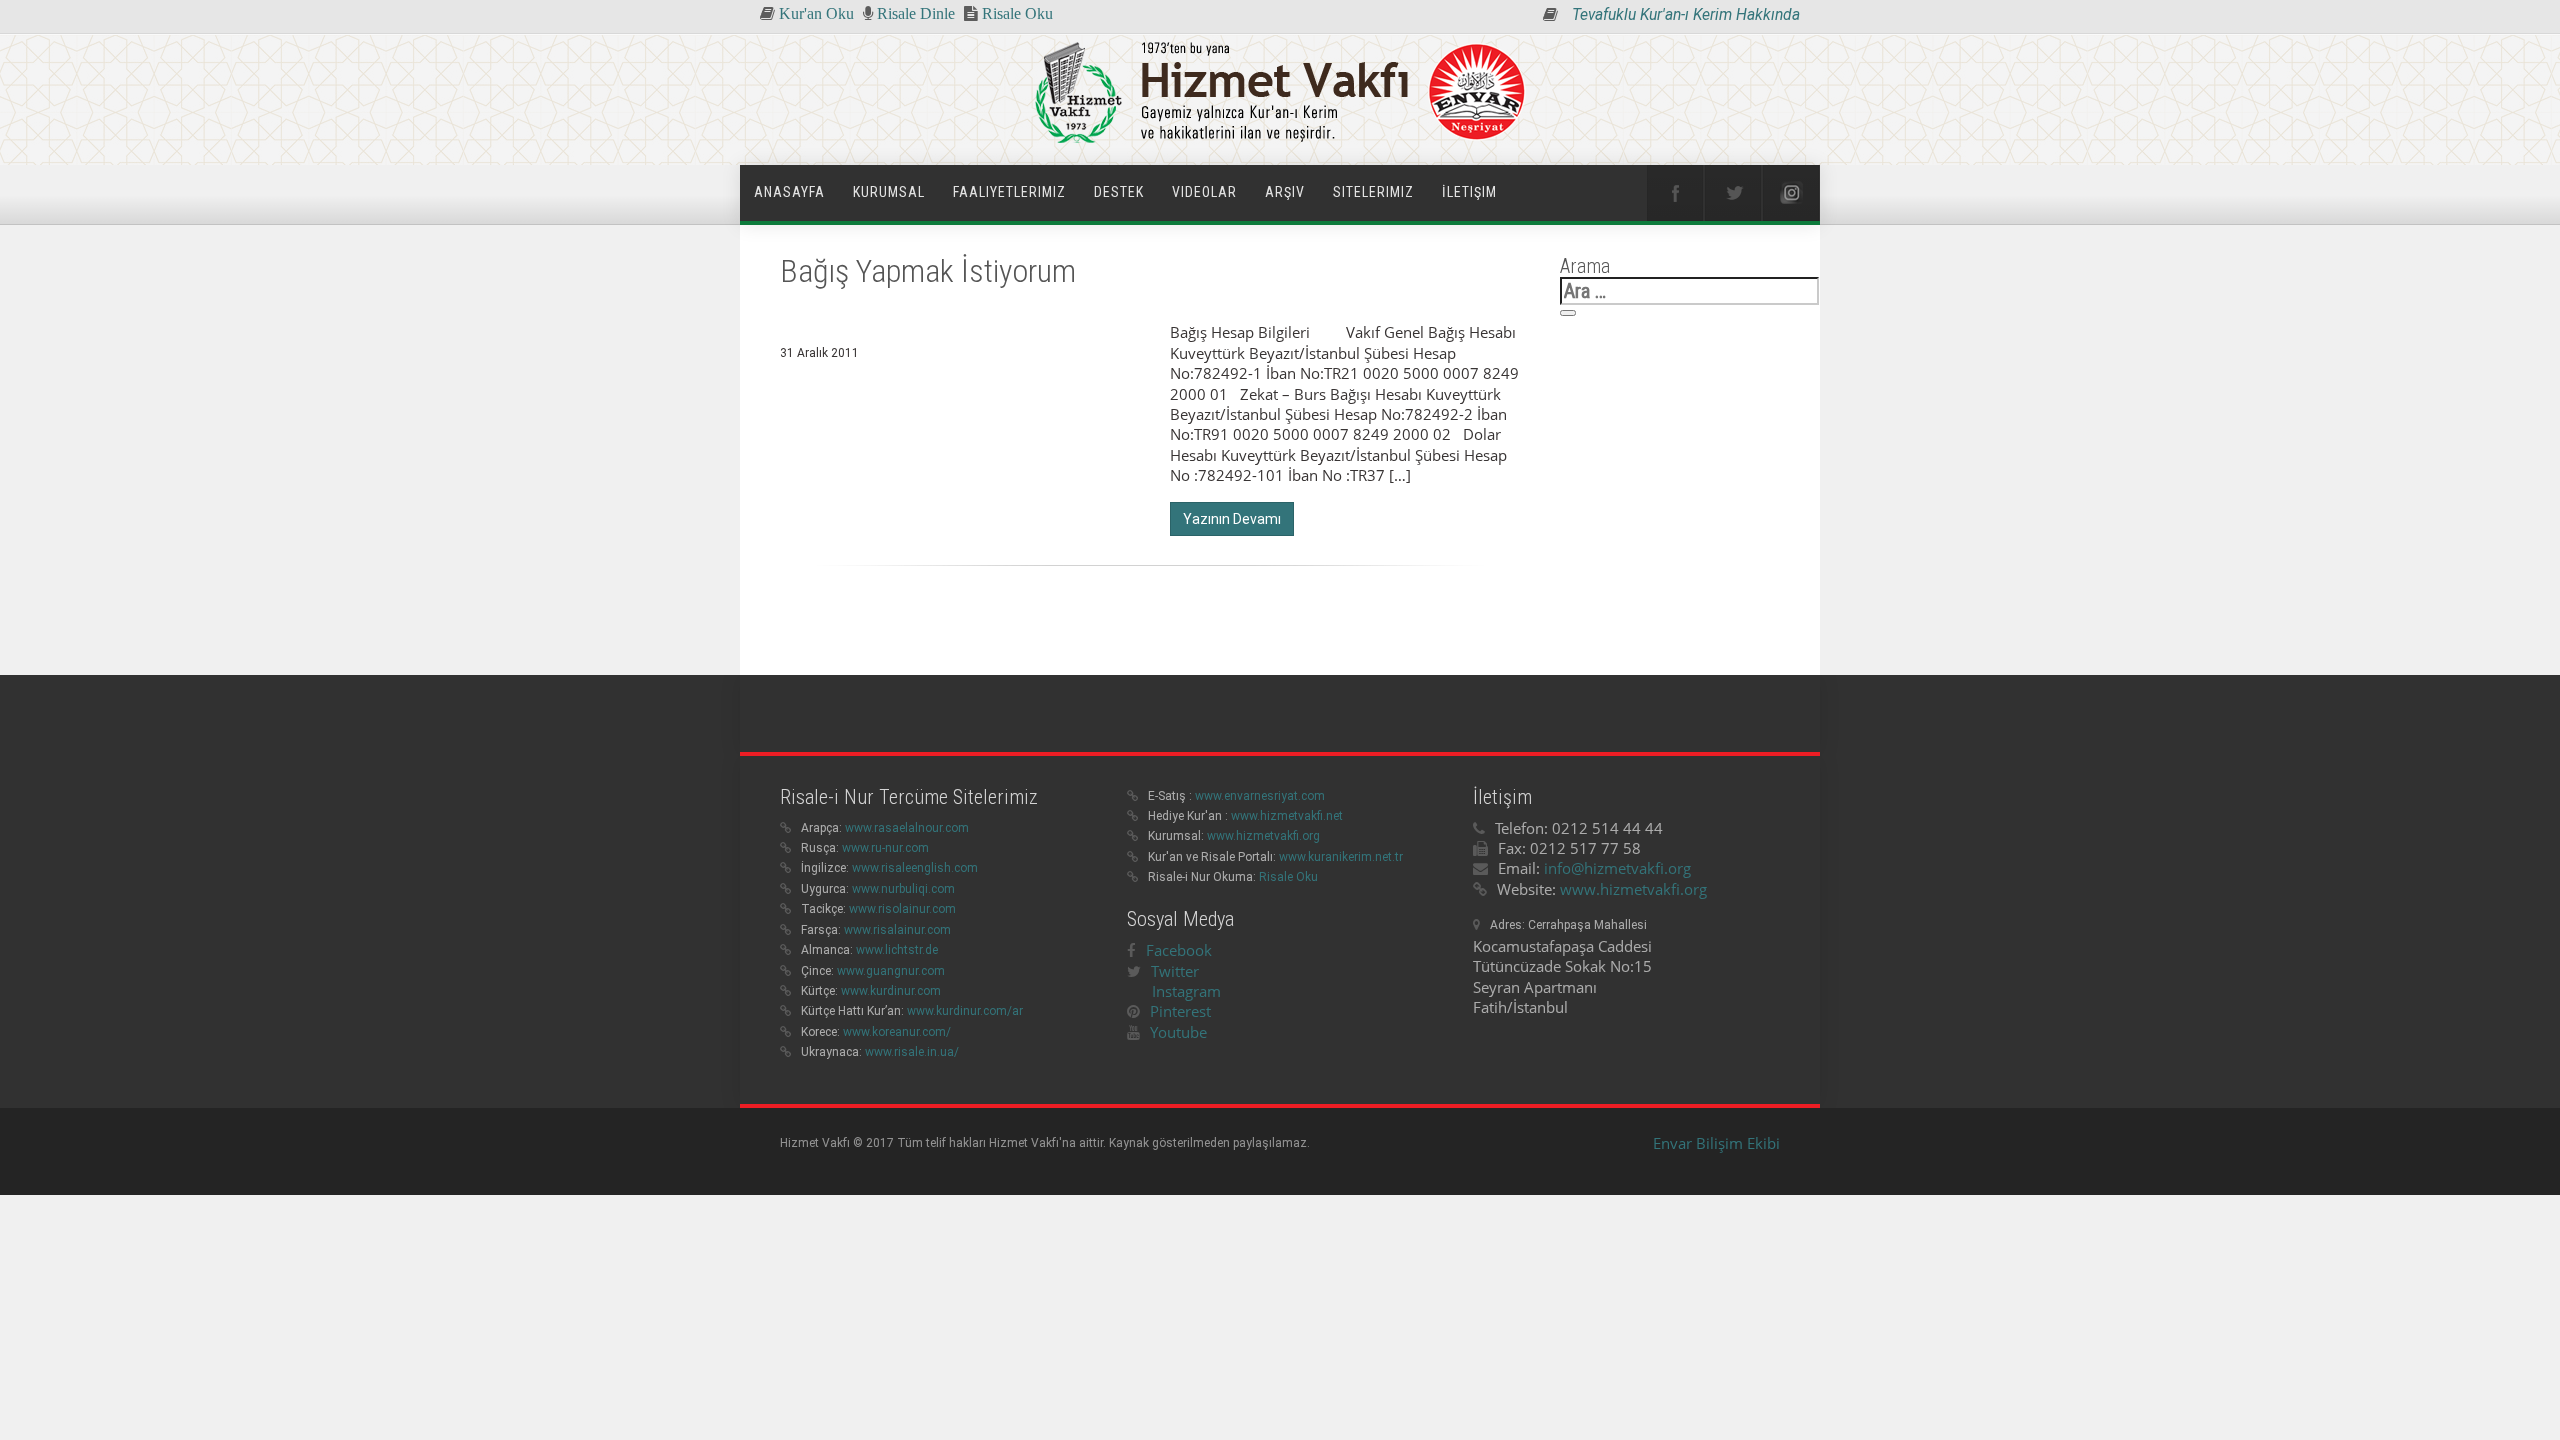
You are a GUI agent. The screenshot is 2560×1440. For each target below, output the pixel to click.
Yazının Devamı (1232, 519)
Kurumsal (889, 192)
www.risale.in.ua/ (912, 1052)
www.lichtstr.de (897, 950)
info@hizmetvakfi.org (1617, 868)
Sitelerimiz (1373, 192)
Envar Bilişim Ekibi (1716, 1143)
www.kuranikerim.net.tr (1341, 857)
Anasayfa (789, 192)
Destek (1119, 192)
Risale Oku (1288, 877)
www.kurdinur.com (891, 991)
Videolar (1204, 192)
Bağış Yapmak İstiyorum (928, 271)
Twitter (1175, 971)
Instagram (1186, 991)
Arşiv (1285, 192)
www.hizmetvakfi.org (1263, 836)
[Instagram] (1791, 193)
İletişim (1469, 192)
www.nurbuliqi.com (903, 889)
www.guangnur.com (891, 971)
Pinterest (1180, 1011)
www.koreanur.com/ (897, 1032)
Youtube (1178, 1032)
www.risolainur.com (902, 909)
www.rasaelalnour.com (907, 828)
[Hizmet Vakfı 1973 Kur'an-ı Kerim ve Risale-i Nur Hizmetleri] (1280, 94)
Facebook (1179, 950)
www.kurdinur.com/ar (965, 1011)
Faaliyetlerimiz (1009, 192)
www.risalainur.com (897, 930)
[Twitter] (1733, 193)
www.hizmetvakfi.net (1287, 816)
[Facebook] (1675, 193)
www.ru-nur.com (885, 848)
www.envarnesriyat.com (1260, 796)
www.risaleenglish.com (915, 868)
